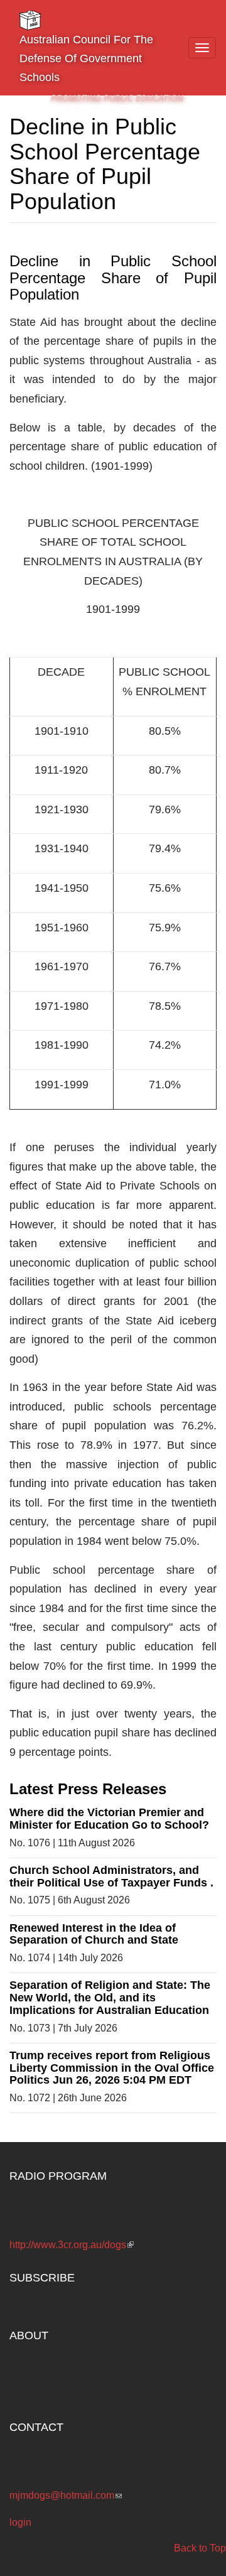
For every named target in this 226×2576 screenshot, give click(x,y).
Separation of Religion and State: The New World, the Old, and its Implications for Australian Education (110, 1998)
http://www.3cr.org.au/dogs (72, 2245)
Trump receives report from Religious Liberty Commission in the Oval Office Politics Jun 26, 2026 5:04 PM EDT (112, 2068)
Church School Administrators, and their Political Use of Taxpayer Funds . (111, 1876)
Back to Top (200, 2548)
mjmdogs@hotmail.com (66, 2495)
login (20, 2522)
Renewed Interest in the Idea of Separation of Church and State (94, 1934)
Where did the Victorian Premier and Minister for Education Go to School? (109, 1819)
